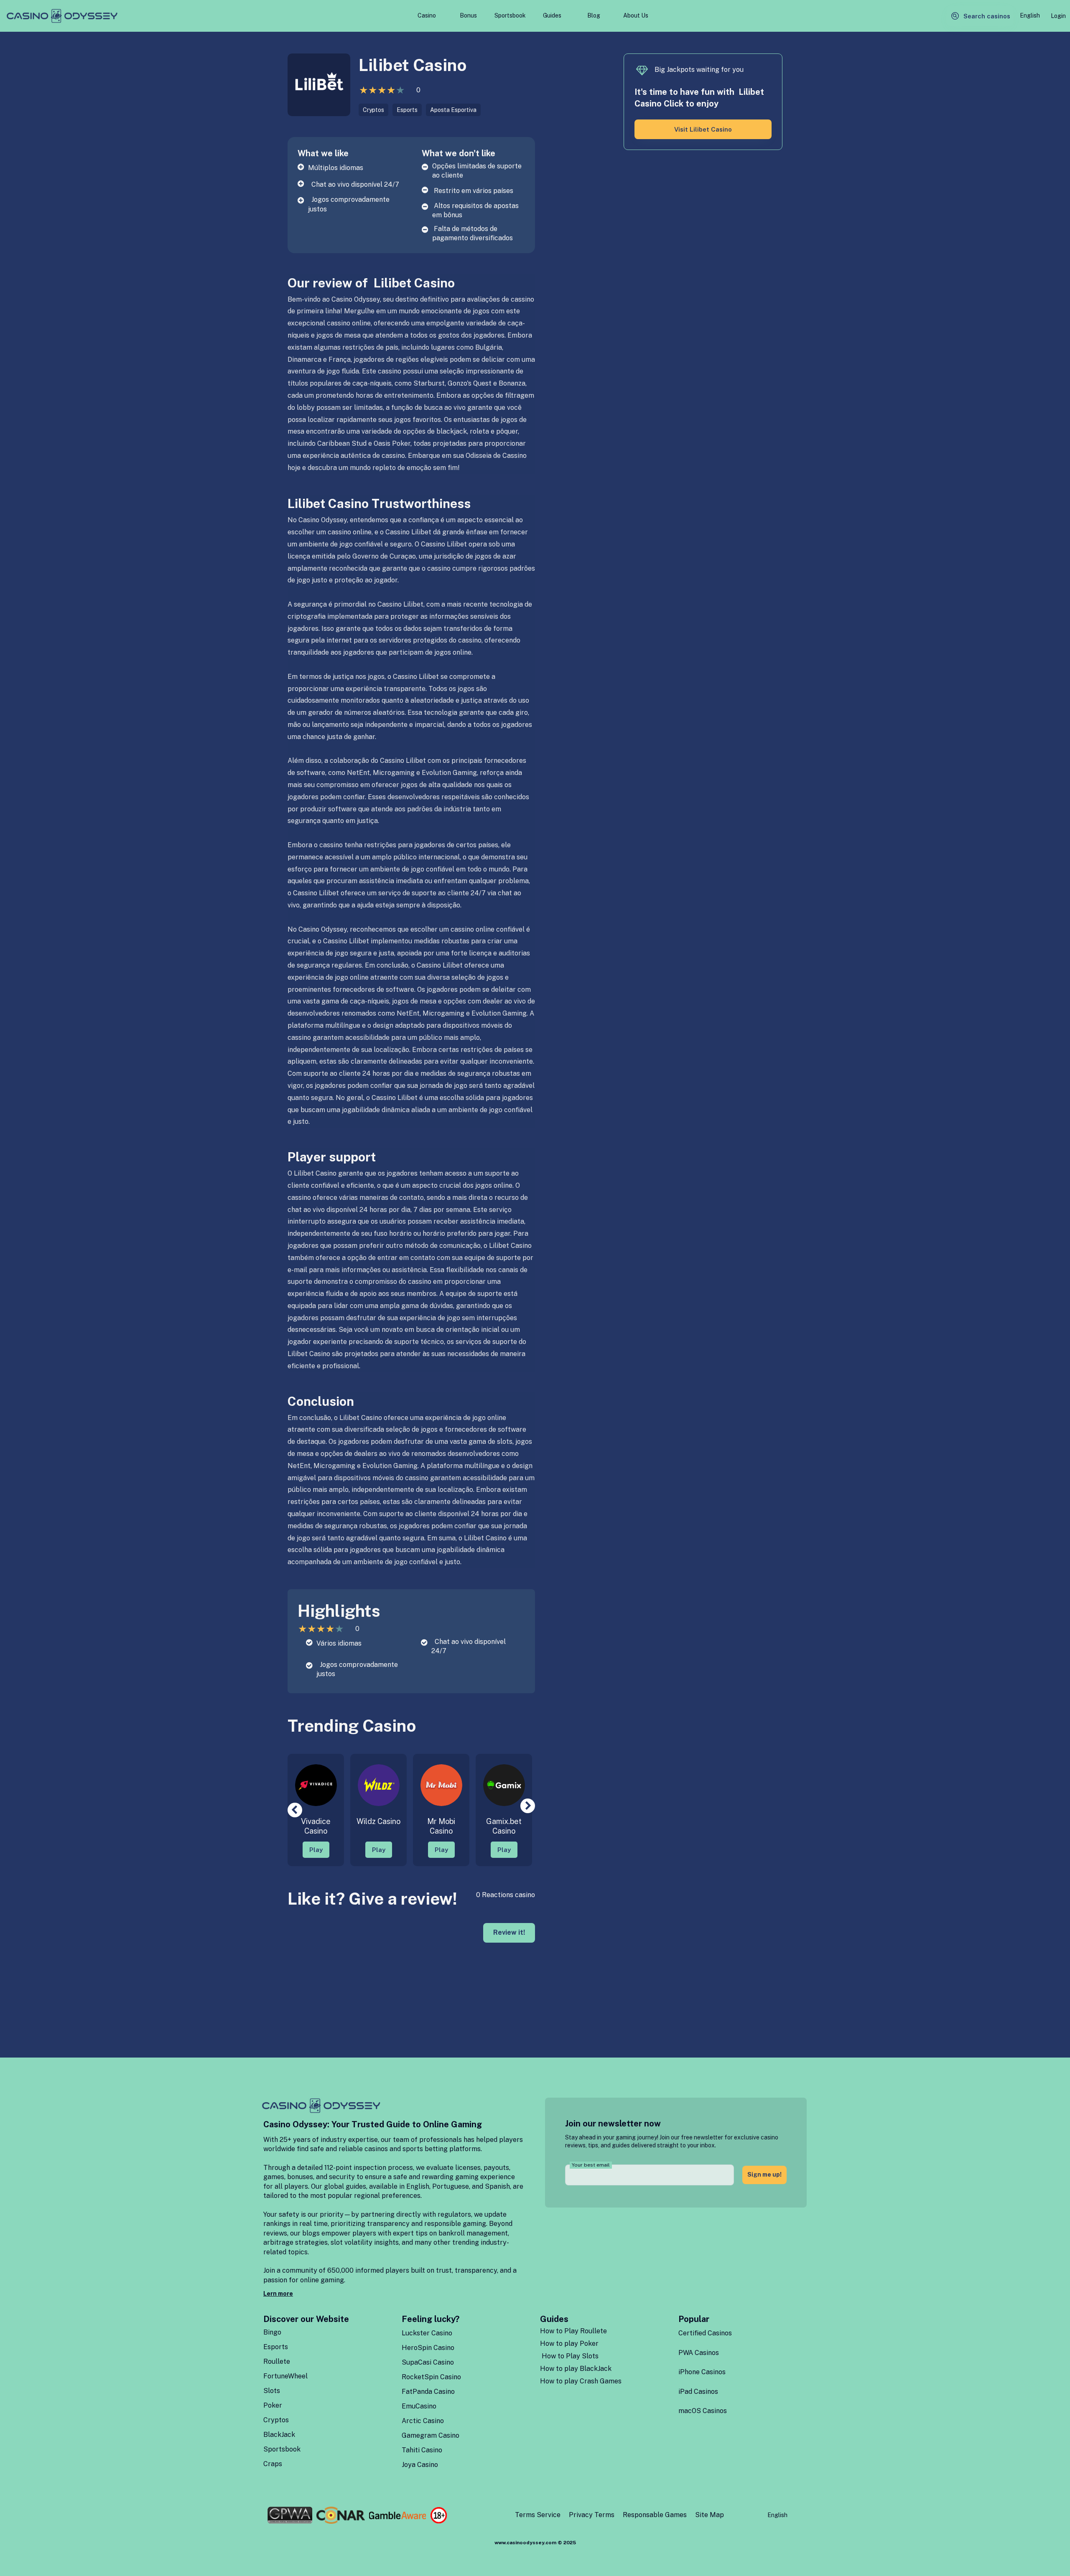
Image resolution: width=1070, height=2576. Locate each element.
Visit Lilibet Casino (703, 129)
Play (316, 1850)
